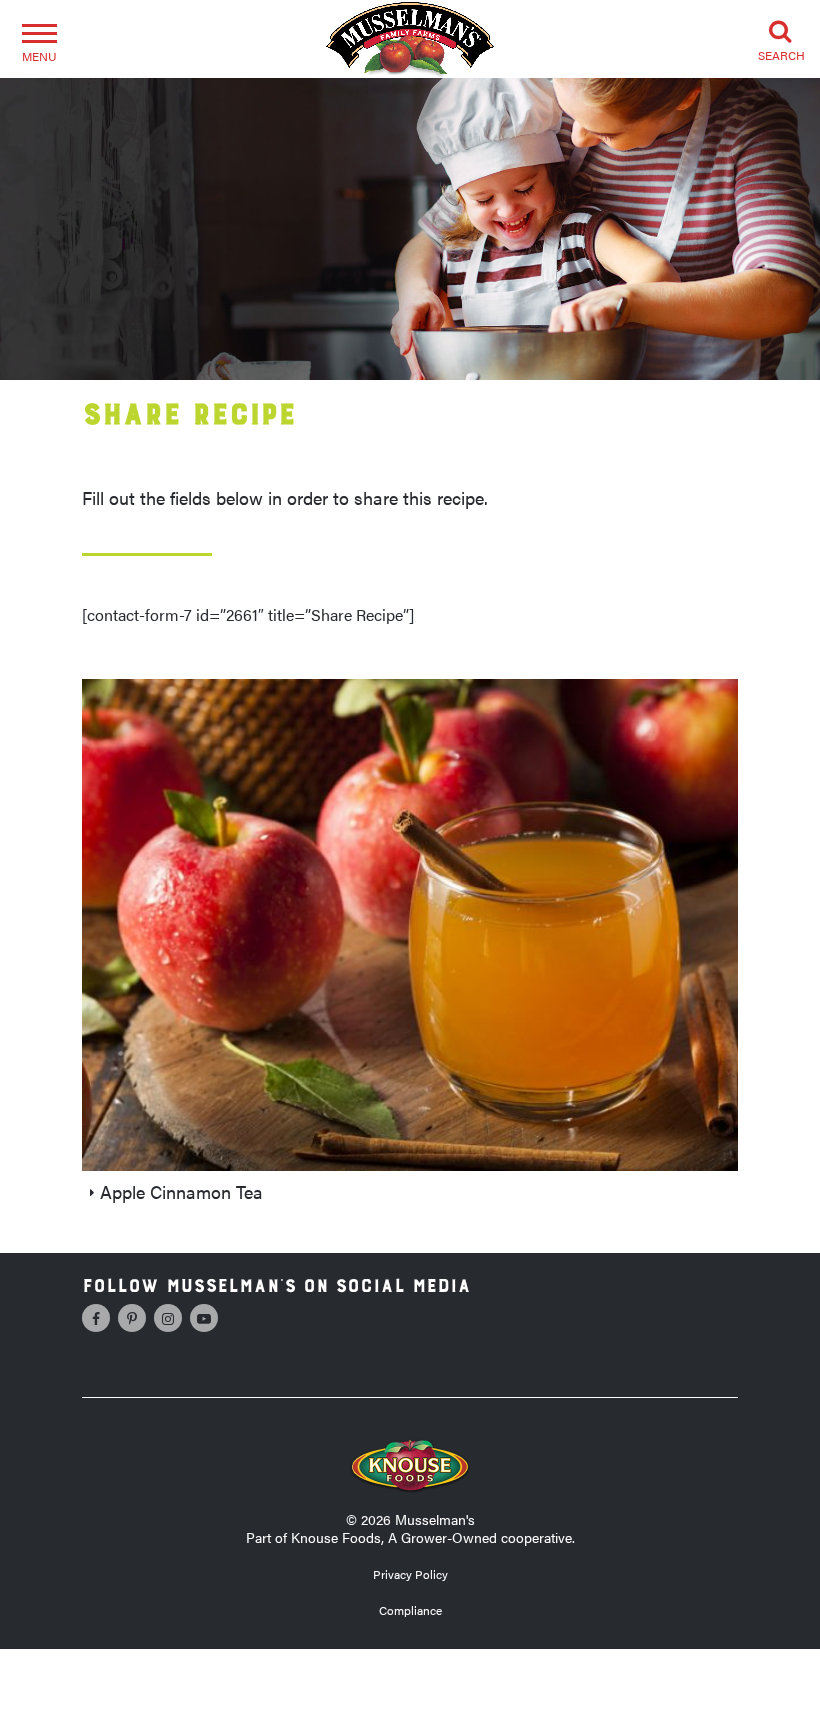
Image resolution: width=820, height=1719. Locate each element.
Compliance (410, 1610)
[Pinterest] (132, 1318)
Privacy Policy (410, 1574)
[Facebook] (96, 1318)
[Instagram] (168, 1318)
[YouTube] (204, 1318)
